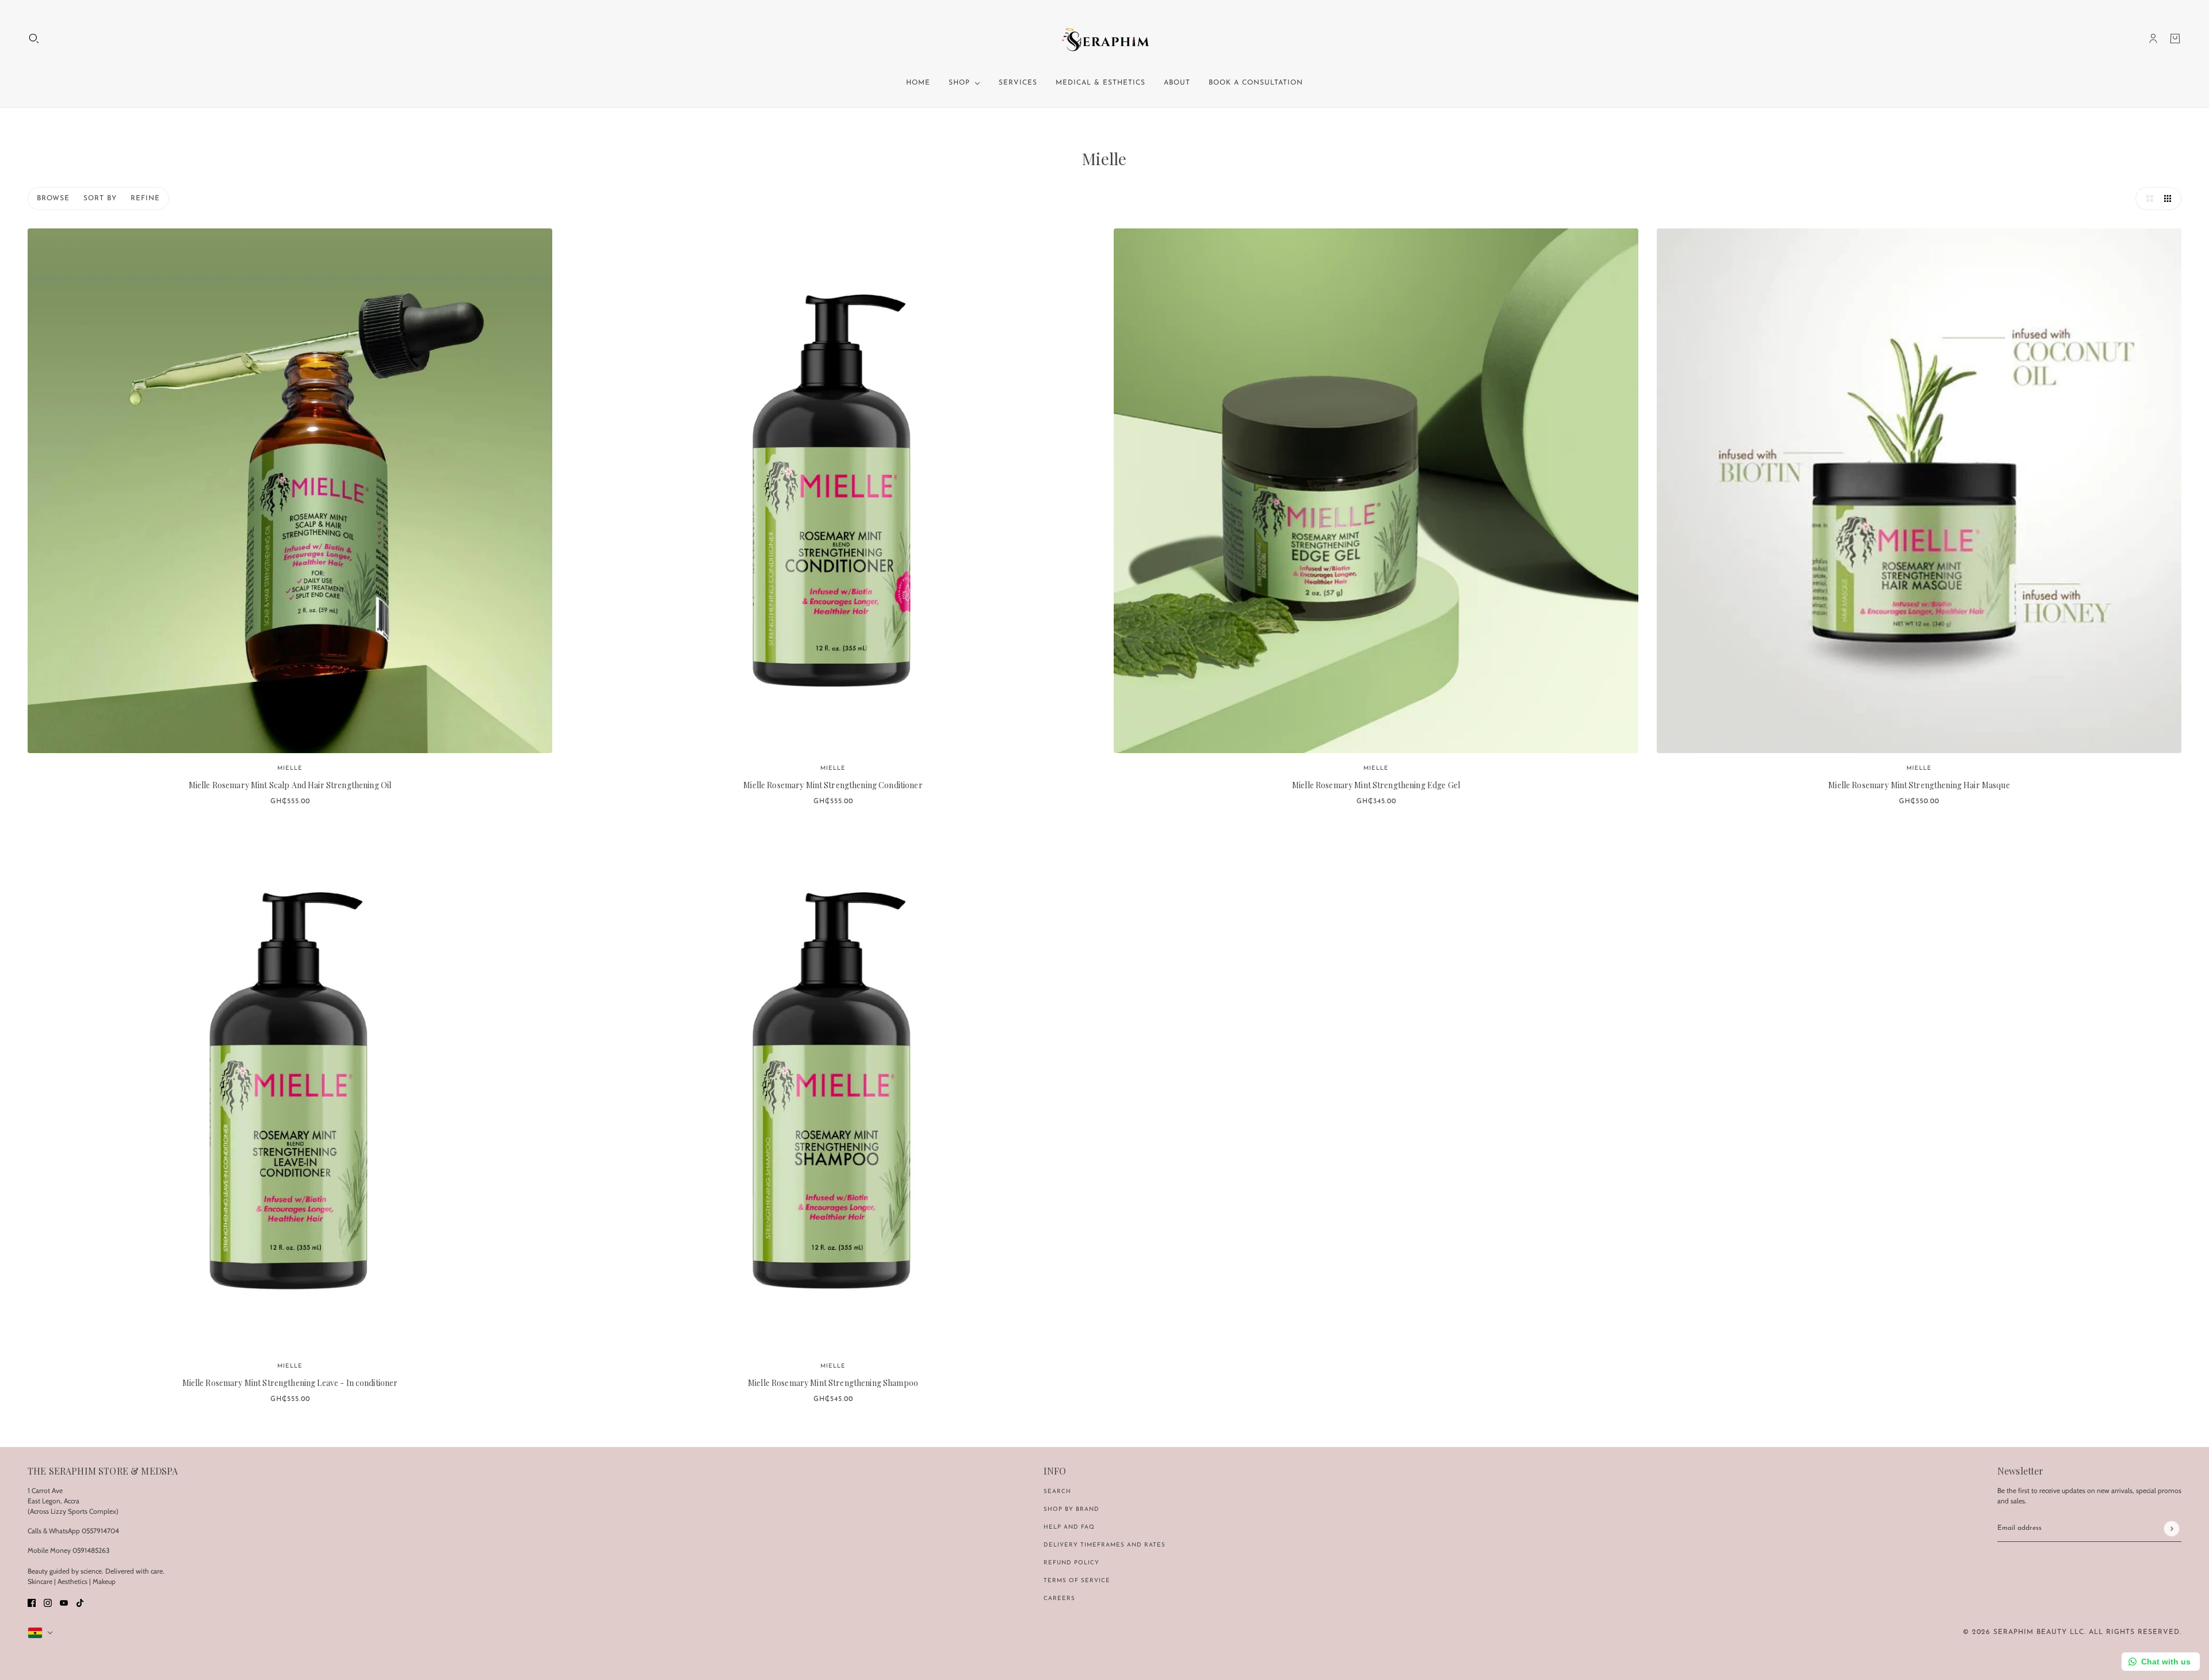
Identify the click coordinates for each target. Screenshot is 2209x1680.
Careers (1059, 1599)
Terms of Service (1077, 1581)
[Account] (2153, 39)
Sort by (100, 198)
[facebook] (32, 1602)
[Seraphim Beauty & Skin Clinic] (1105, 39)
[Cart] (2175, 39)
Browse (53, 198)
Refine (145, 198)
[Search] (34, 39)
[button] (2147, 198)
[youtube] (64, 1602)
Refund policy (1071, 1563)
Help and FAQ (1069, 1527)
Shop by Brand (1071, 1509)
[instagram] (48, 1602)
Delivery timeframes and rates (1104, 1545)
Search (1057, 1492)
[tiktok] (80, 1602)
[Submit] (2171, 1528)
